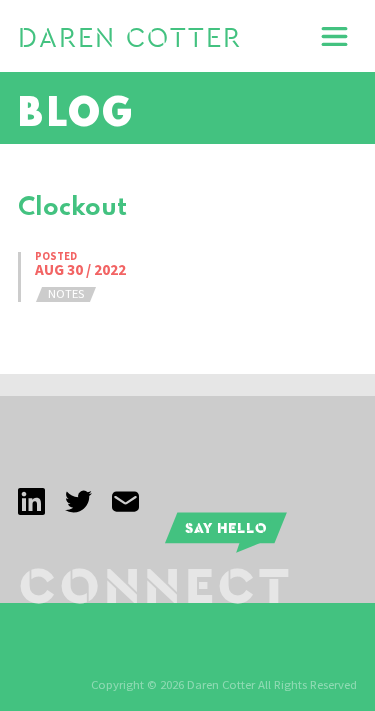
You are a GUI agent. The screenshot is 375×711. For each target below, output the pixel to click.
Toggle (335, 36)
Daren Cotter (130, 38)
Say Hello (226, 527)
